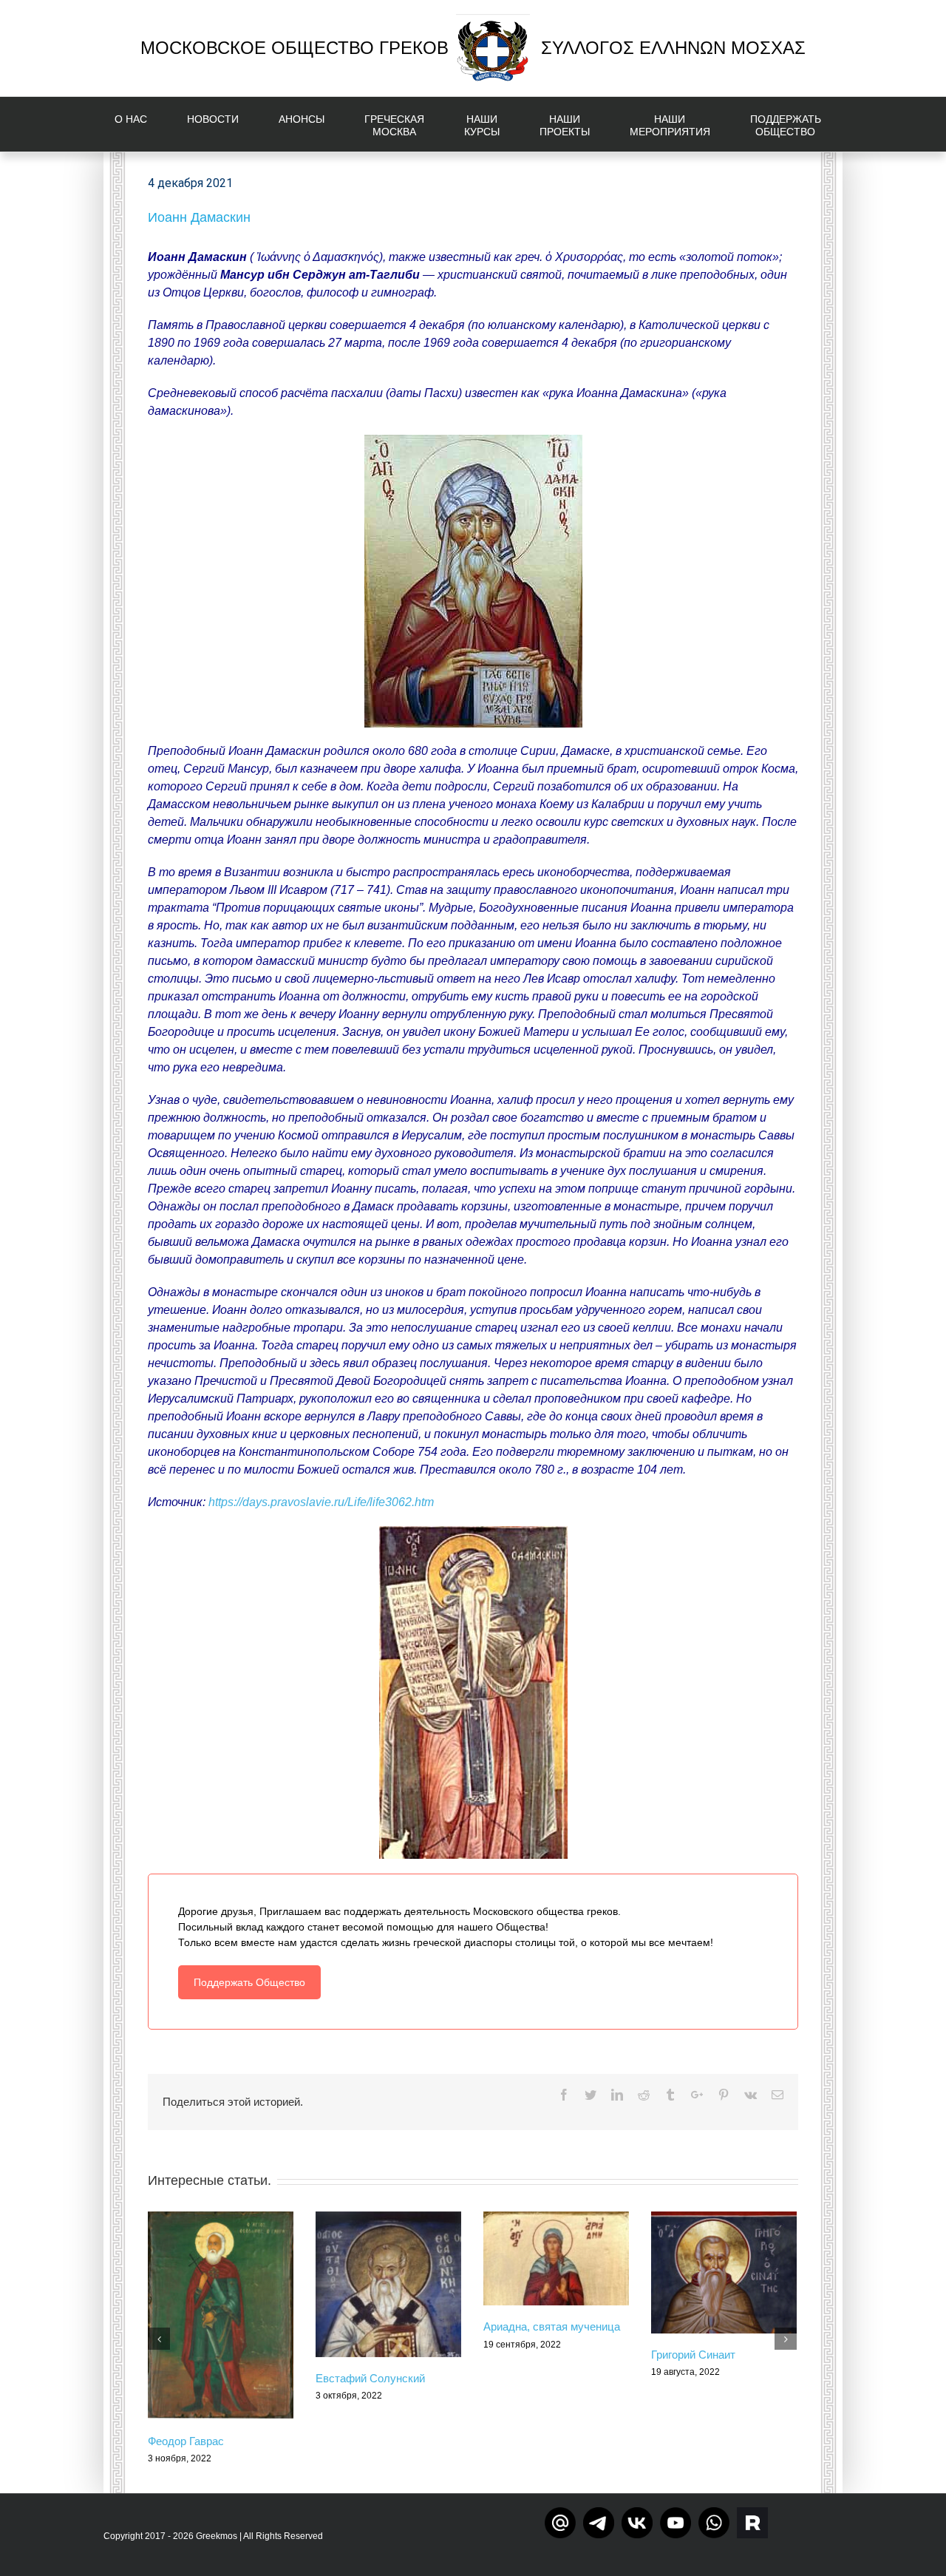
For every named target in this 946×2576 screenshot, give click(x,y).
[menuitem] (140, 124)
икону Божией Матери (506, 1032)
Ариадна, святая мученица (552, 2326)
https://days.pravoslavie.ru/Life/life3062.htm (321, 1502)
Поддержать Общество (249, 1982)
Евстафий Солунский (370, 2378)
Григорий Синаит (693, 2355)
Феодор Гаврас (186, 2441)
